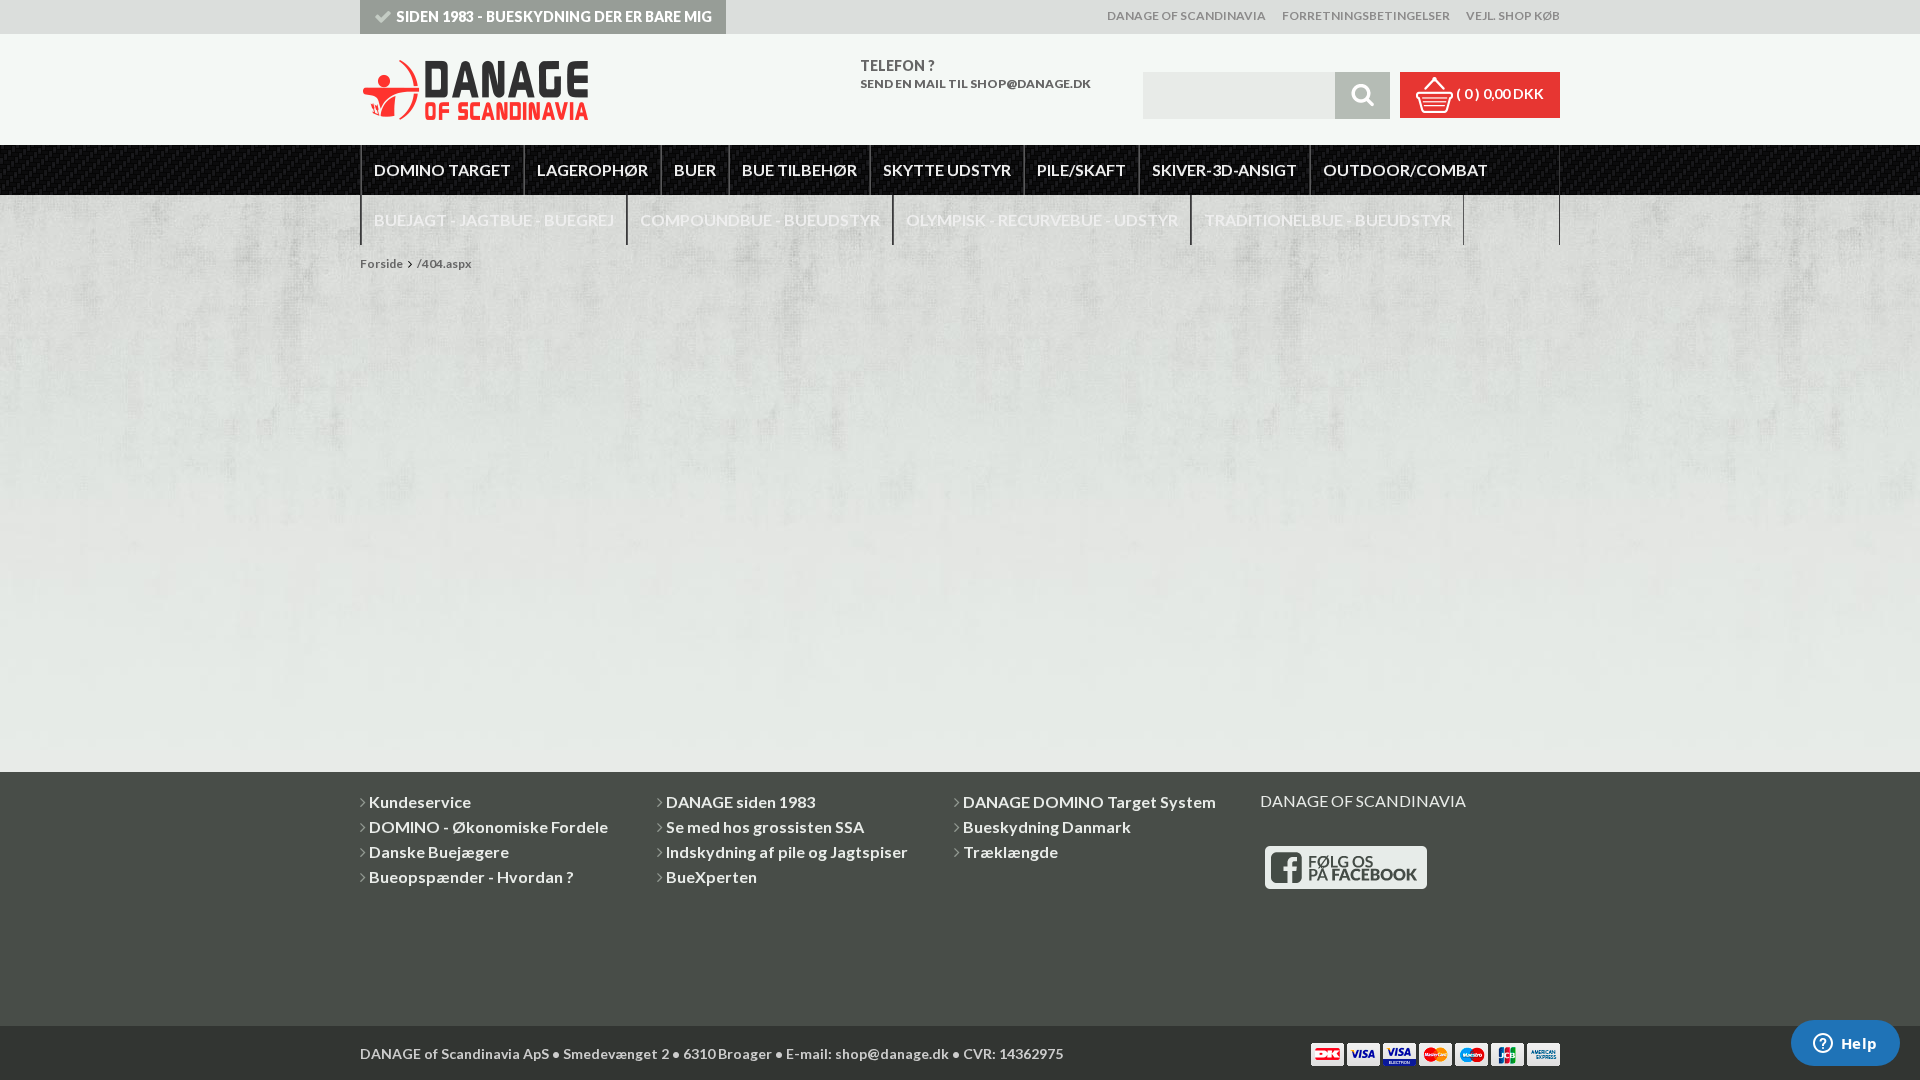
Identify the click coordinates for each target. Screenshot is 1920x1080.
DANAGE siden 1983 (740, 801)
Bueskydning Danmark (1047, 826)
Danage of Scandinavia (1186, 15)
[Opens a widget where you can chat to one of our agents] (1845, 1045)
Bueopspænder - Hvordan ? (471, 876)
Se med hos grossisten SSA (765, 826)
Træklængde (1010, 851)
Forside (381, 263)
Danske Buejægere (439, 851)
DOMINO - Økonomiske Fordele (488, 826)
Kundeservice (420, 801)
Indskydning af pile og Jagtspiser (787, 851)
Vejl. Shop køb (1513, 15)
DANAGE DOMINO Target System (1089, 801)
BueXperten (711, 876)
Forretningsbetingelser (1366, 15)
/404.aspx (444, 263)
